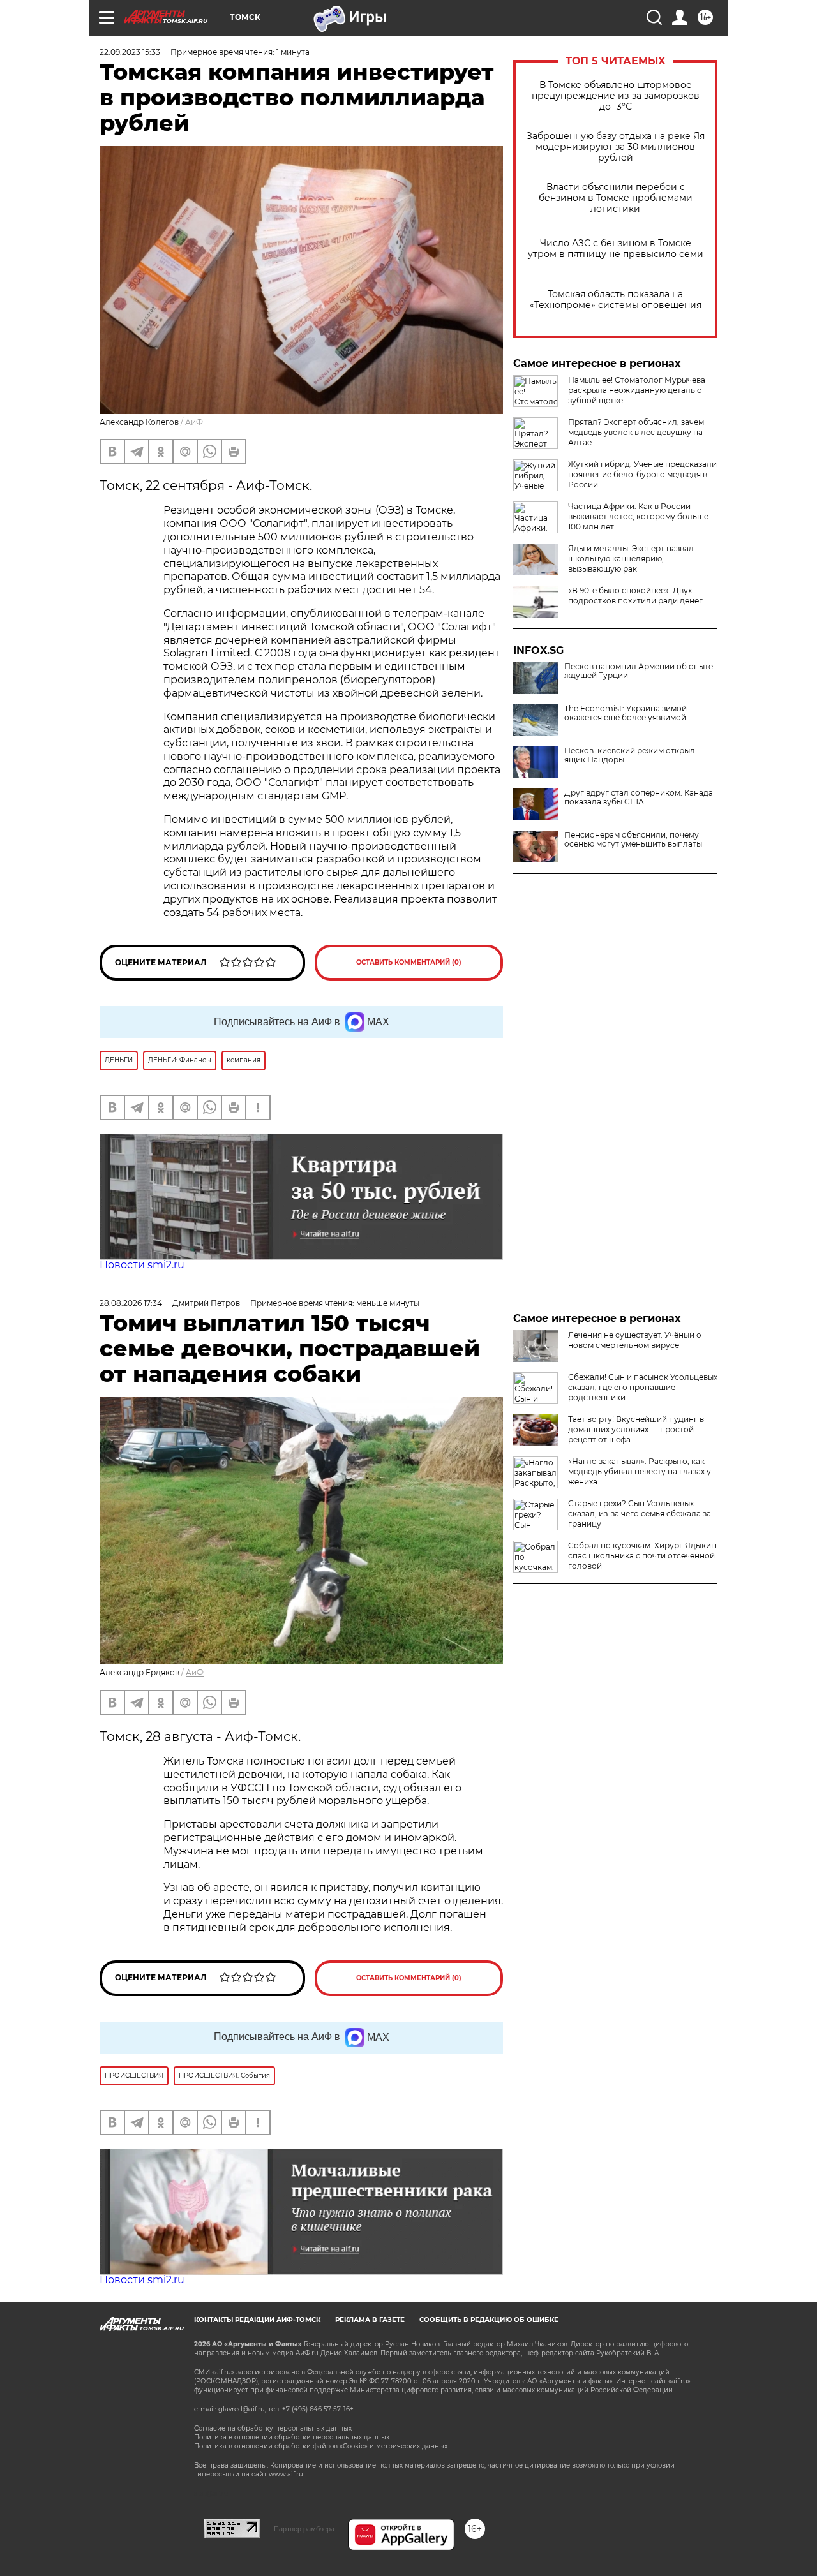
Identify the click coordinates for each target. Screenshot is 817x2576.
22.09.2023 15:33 (130, 52)
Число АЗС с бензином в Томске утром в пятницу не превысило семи (616, 249)
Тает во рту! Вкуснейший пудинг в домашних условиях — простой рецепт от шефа (636, 1429)
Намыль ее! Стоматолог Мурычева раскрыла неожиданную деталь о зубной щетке (637, 390)
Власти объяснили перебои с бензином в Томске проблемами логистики (616, 198)
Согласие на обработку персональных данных (273, 2428)
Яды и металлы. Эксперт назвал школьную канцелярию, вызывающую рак (631, 559)
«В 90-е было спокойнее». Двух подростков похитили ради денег (635, 596)
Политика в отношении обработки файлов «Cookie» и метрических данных (321, 2446)
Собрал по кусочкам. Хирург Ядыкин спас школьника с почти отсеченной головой (642, 1556)
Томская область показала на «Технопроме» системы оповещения (616, 300)
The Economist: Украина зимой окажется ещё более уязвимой (626, 713)
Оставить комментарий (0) (409, 962)
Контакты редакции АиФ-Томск (257, 2320)
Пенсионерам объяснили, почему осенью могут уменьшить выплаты (633, 840)
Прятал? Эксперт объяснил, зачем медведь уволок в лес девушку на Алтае (636, 432)
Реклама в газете (370, 2320)
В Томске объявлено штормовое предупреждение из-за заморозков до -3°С (616, 96)
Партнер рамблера (304, 2529)
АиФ (194, 422)
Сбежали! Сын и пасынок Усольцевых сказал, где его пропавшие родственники (643, 1387)
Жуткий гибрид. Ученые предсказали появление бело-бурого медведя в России (642, 474)
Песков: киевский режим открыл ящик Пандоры (630, 755)
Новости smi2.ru (142, 1265)
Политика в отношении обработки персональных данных (292, 2437)
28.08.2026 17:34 (131, 1303)
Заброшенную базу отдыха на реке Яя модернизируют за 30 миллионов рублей (616, 147)
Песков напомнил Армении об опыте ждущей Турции (639, 671)
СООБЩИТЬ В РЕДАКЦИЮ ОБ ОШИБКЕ (489, 2320)
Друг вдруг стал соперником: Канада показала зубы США (639, 797)
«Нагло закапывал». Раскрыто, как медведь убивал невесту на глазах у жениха (640, 1471)
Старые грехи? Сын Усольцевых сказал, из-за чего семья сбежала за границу (640, 1514)
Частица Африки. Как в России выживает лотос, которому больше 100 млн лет (638, 516)
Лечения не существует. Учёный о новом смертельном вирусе (635, 1340)
